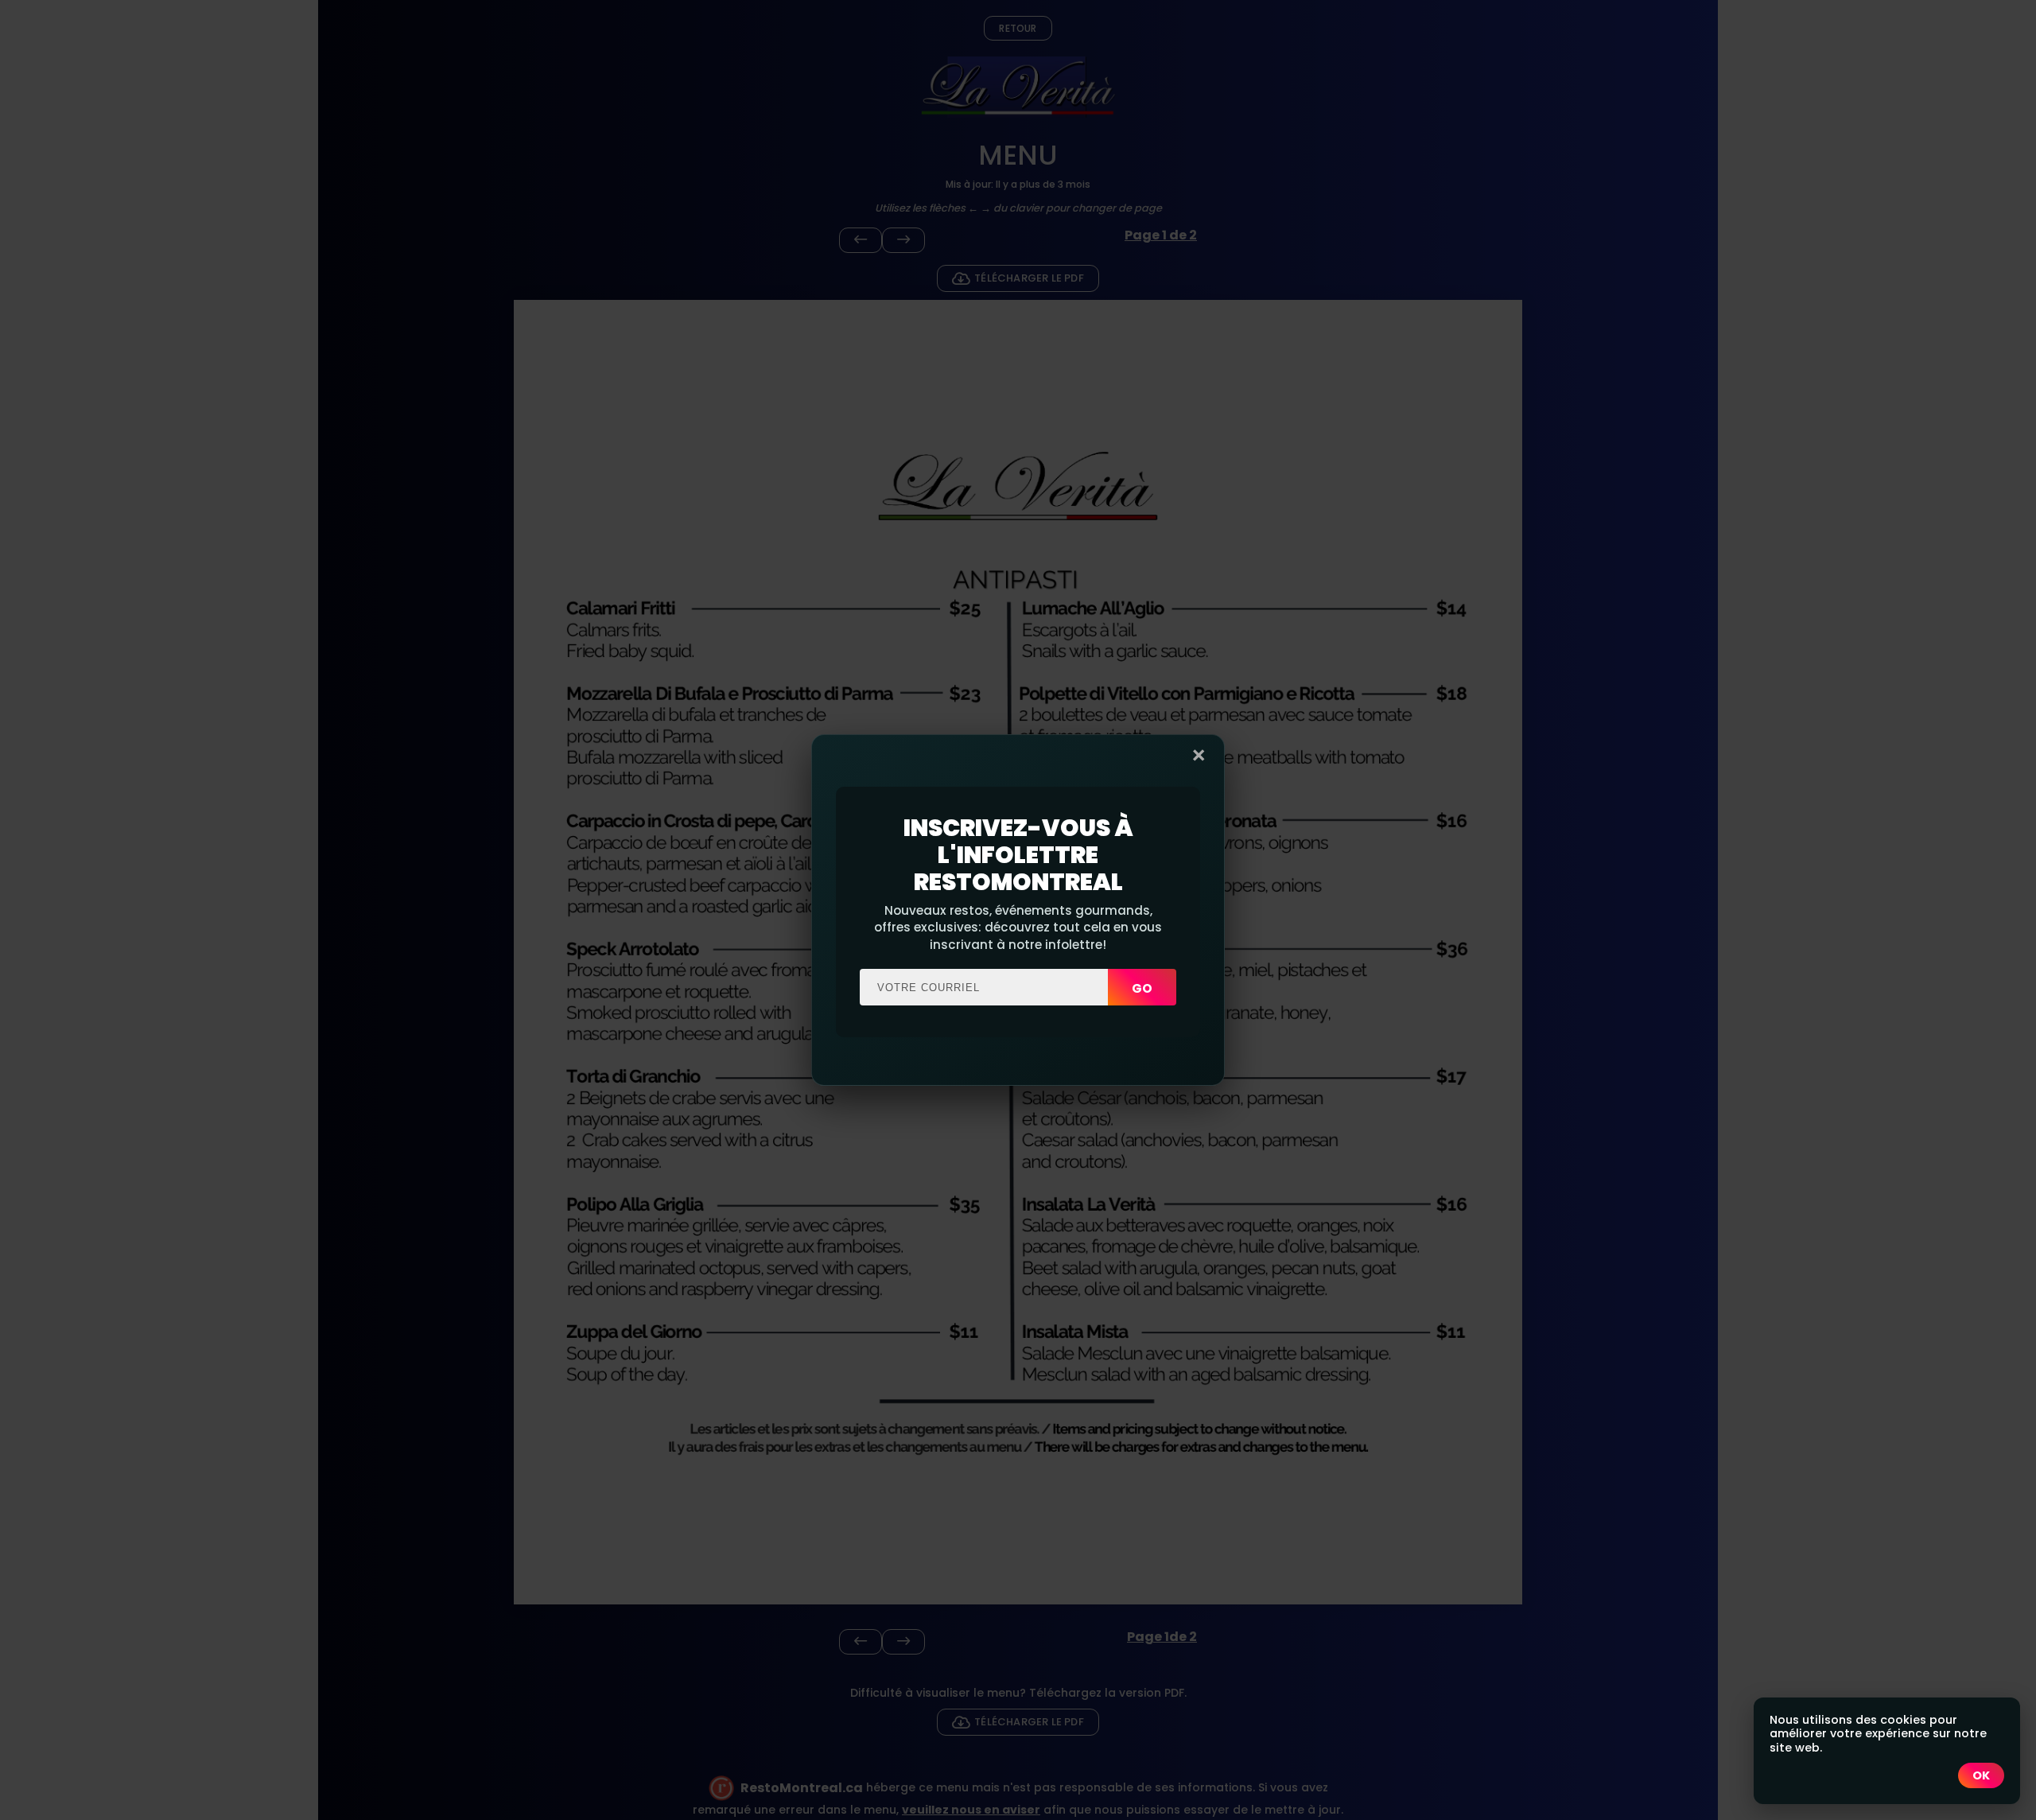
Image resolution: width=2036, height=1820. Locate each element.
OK (1981, 1775)
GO (1142, 988)
